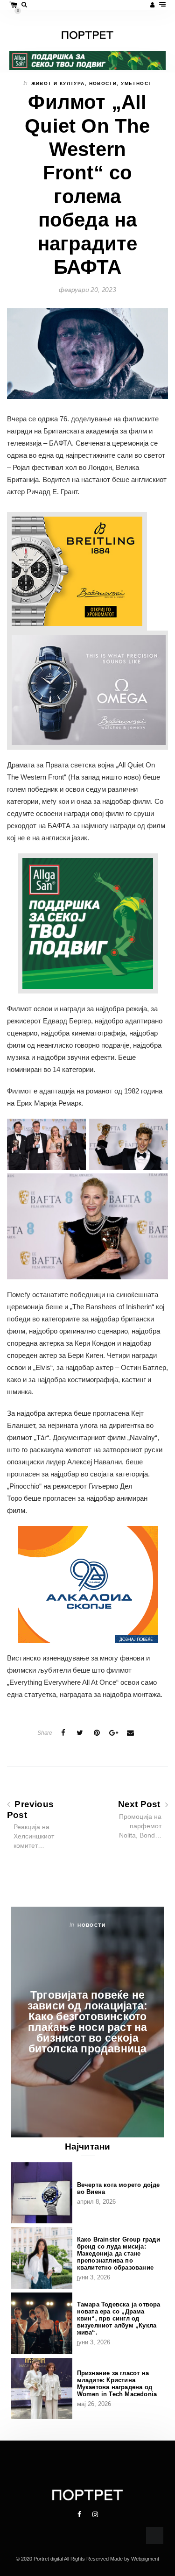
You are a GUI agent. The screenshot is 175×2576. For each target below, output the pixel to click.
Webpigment (145, 2559)
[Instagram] (95, 2514)
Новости (103, 83)
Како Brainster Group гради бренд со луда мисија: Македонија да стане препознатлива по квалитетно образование (119, 2253)
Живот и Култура (58, 83)
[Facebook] (80, 2514)
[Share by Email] (130, 1733)
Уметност (136, 83)
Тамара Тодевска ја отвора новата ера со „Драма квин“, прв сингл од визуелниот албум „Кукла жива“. (119, 2318)
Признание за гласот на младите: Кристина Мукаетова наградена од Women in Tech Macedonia (117, 2384)
